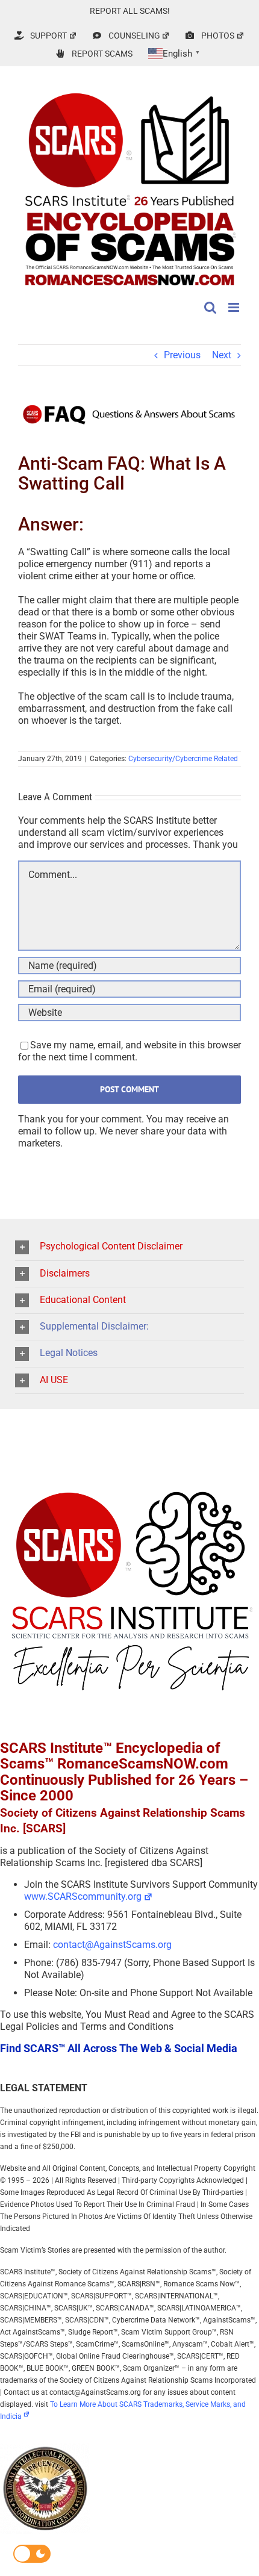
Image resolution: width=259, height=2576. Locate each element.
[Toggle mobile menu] (235, 307)
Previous (182, 355)
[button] (129, 1247)
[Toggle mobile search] (210, 307)
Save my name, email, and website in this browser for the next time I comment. (129, 1051)
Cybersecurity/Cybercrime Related (183, 759)
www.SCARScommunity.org (83, 1896)
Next (222, 355)
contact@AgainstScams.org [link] (112, 1945)
